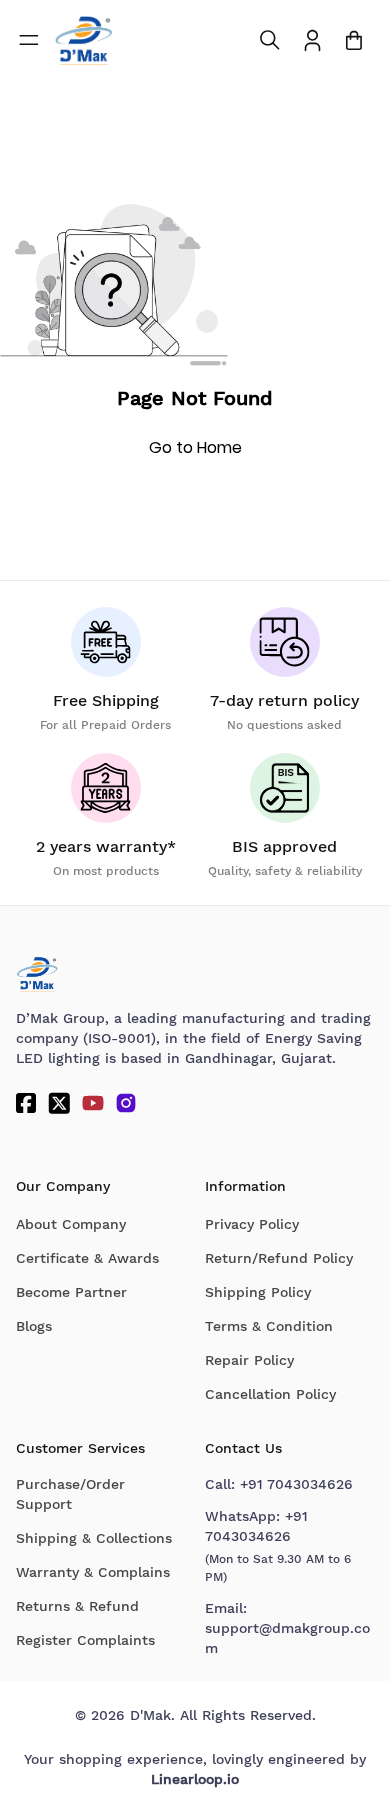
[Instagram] (126, 1103)
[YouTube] (93, 1103)
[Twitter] (59, 1103)
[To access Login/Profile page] (312, 40)
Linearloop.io (195, 1779)
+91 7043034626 (296, 1484)
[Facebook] (26, 1103)
